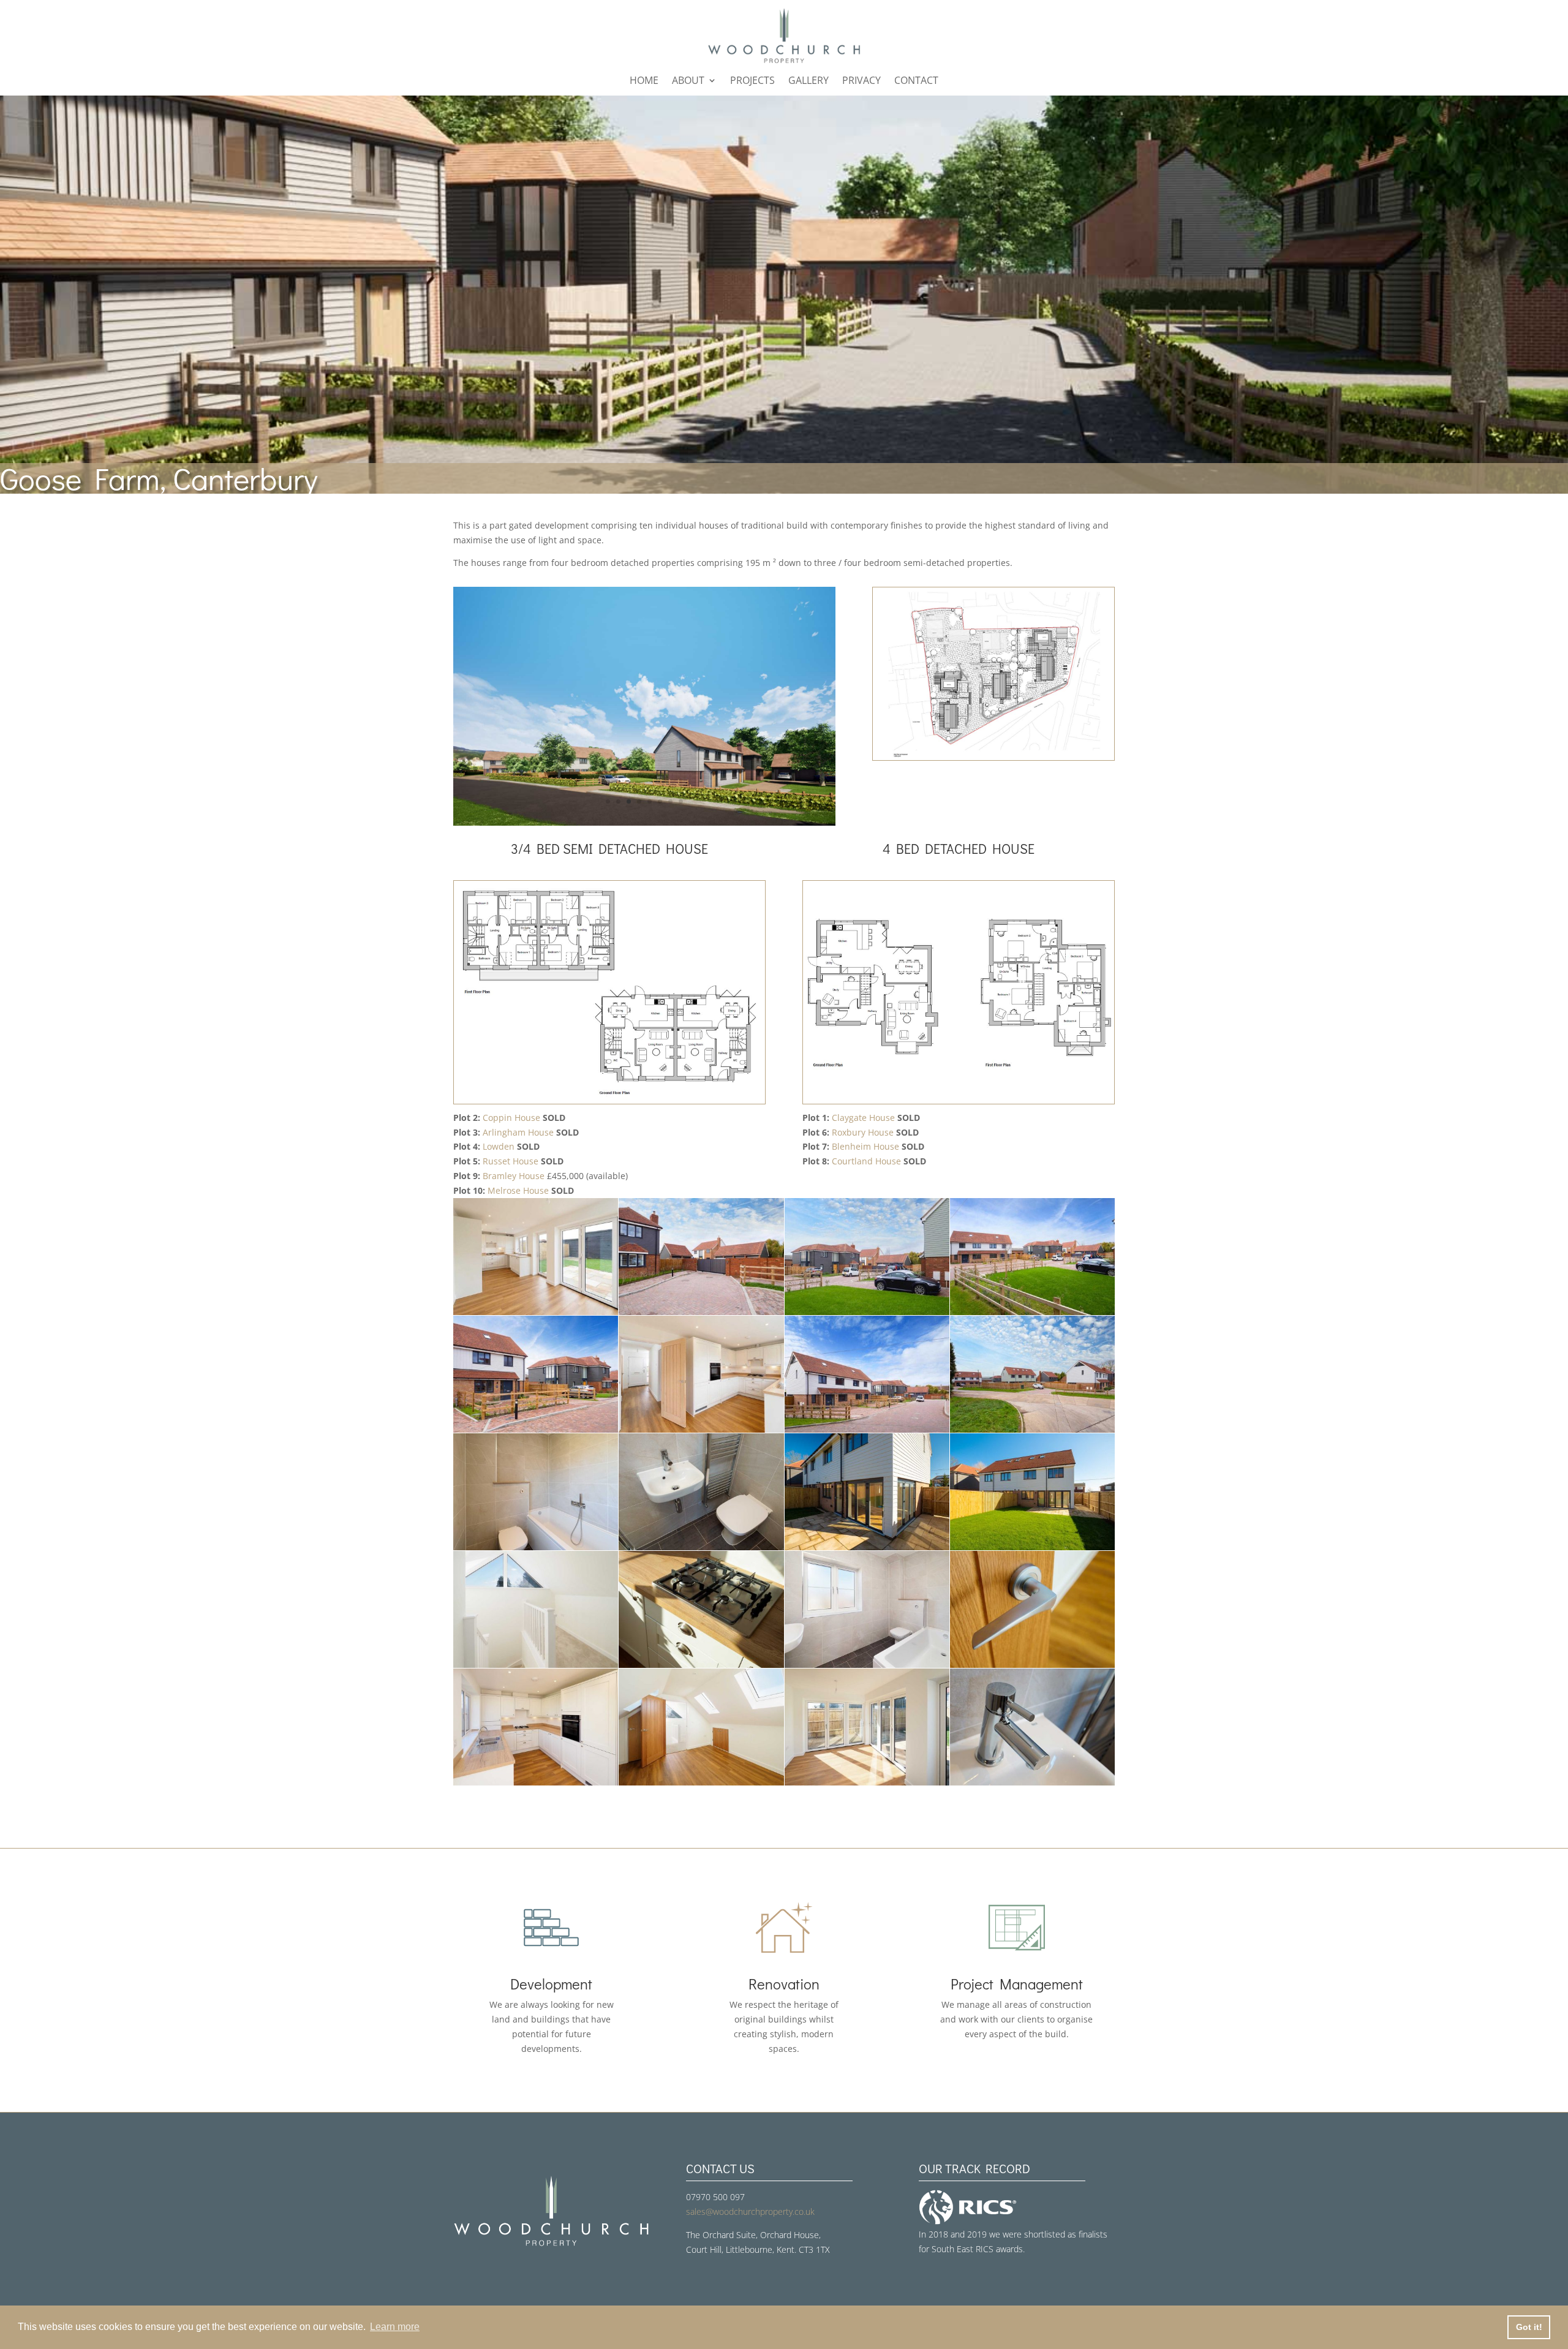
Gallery (809, 81)
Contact (916, 81)
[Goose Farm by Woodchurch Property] (536, 1312)
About (688, 81)
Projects (752, 81)
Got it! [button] (1529, 2327)
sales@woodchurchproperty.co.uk (750, 2211)
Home (644, 81)
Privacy (861, 81)
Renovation (784, 1984)
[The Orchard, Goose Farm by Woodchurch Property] (644, 822)
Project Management (1017, 1984)
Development (551, 1984)
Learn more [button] (395, 2327)
